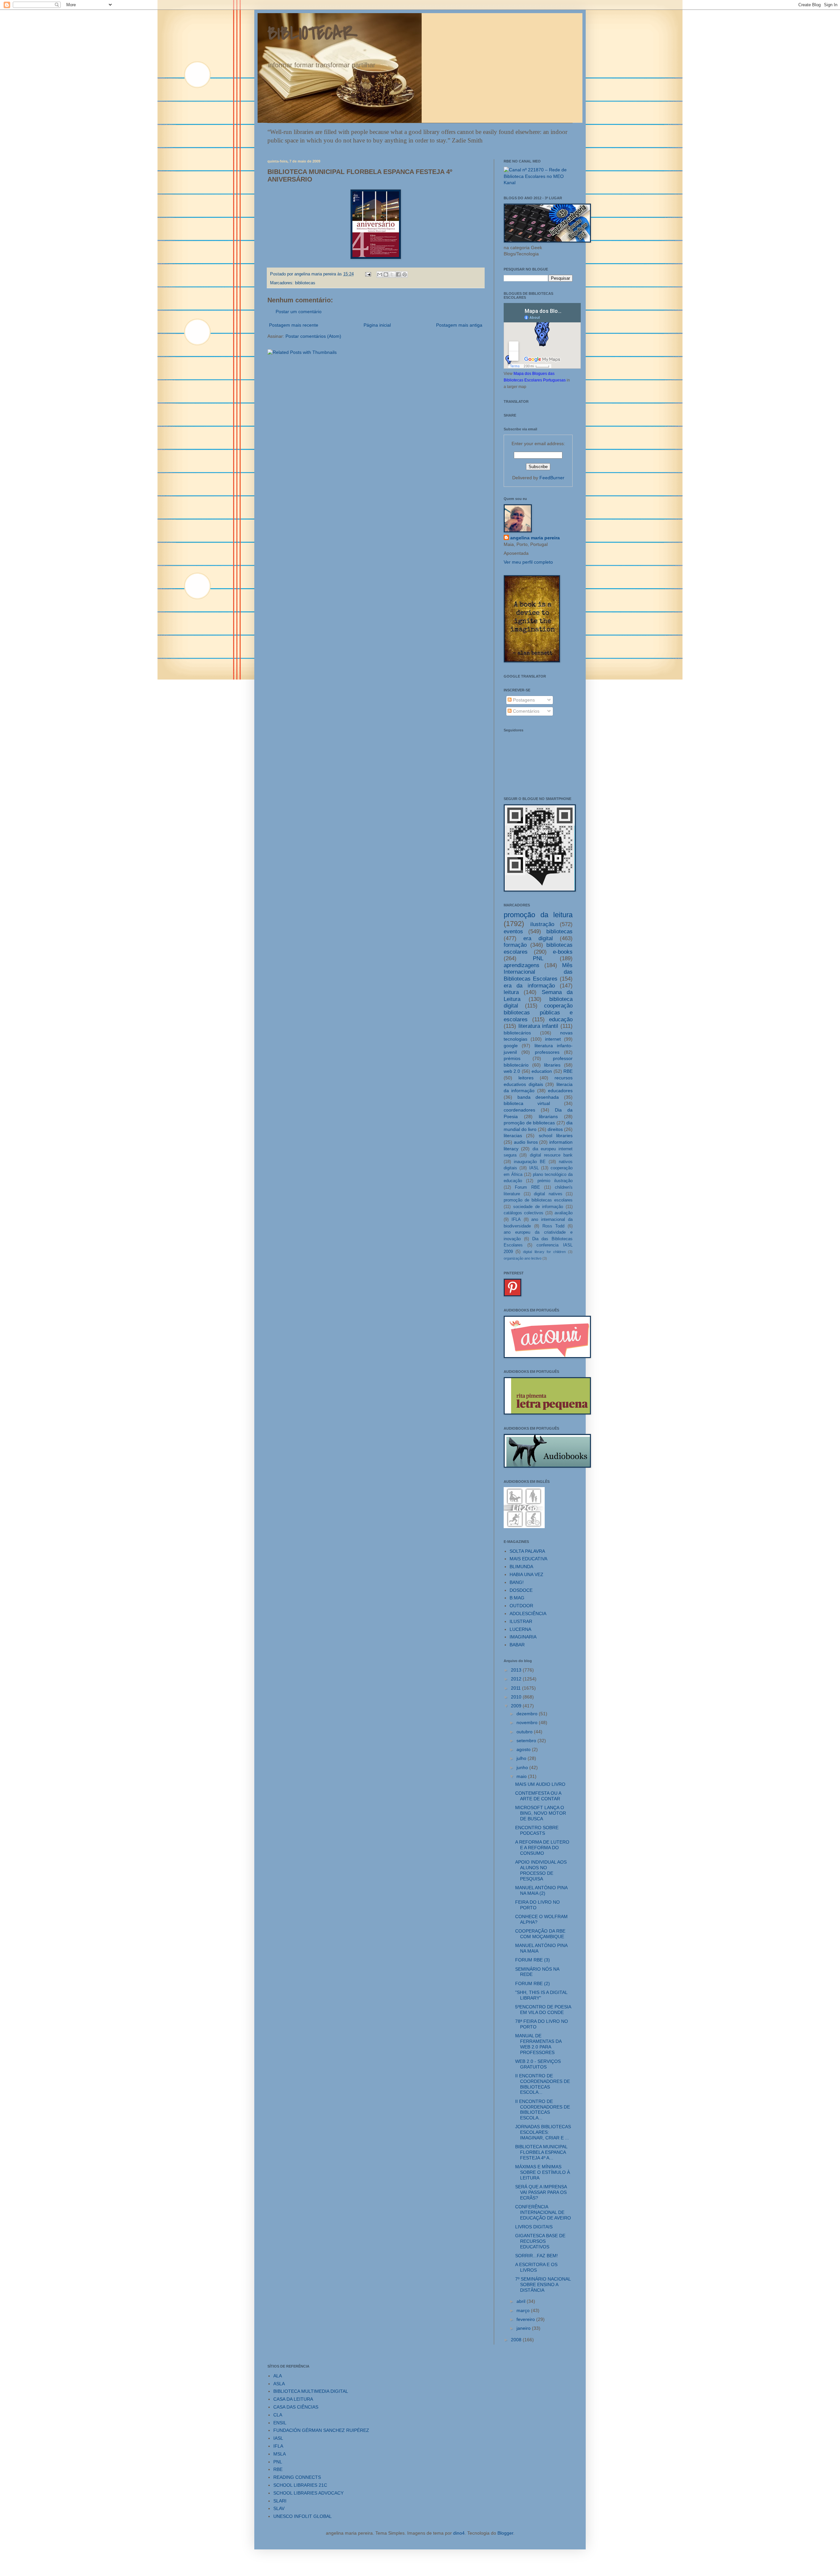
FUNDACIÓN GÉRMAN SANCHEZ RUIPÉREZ (321, 2430)
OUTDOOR (521, 1606)
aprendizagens (522, 965)
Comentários (525, 711)
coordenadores (519, 1110)
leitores (526, 1078)
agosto (524, 1749)
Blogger (505, 2533)
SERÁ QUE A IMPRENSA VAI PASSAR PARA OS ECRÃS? (541, 2192)
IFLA (516, 1220)
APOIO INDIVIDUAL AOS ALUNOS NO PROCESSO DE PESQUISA (541, 1870)
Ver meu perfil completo (528, 562)
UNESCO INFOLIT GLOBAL (303, 2516)
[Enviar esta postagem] (368, 274)
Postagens (523, 700)
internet (553, 1039)
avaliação (564, 1213)
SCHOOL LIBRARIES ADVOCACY (308, 2493)
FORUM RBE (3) (533, 1960)
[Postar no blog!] (386, 274)
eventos (513, 931)
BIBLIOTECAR (313, 34)
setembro (527, 1741)
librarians (548, 1116)
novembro (528, 1722)
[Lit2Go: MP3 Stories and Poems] (524, 1526)
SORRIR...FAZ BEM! (536, 2256)
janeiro (524, 2328)
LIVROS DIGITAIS (534, 2227)
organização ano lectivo (523, 1258)
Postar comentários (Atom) (313, 336)
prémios (512, 1058)
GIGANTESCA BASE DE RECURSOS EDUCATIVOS (540, 2241)
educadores (560, 1091)
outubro (525, 1732)
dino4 (459, 2533)
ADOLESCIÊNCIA (528, 1613)
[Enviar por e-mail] (380, 274)
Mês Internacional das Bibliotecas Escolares (538, 972)
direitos (555, 1129)
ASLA (279, 2384)
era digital (538, 938)
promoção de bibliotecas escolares (538, 1200)
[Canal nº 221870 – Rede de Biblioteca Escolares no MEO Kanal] (538, 183)
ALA (278, 2376)
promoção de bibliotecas (529, 1123)
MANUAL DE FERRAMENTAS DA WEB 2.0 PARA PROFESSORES (538, 2044)
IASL (534, 1168)
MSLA (280, 2454)
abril (522, 2301)
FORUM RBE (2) (533, 1983)
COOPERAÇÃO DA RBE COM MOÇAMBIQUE (540, 1934)
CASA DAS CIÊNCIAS (296, 2407)
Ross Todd (554, 1226)
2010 (517, 1697)
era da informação (529, 986)
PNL (538, 958)
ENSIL (280, 2423)
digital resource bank (551, 1155)
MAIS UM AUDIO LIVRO (540, 1784)
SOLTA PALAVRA (527, 1551)
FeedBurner (552, 478)
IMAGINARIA (523, 1637)
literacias (513, 1136)
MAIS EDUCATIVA (528, 1559)
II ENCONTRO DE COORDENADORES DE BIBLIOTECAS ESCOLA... (543, 2084)
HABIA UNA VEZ (526, 1574)
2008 (517, 2340)
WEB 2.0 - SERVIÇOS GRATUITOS (538, 2064)
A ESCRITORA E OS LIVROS (536, 2267)
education (542, 1071)
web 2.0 (512, 1071)
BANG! (517, 1582)
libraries (552, 1065)
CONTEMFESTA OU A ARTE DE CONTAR (538, 1796)
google (511, 1046)
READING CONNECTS (297, 2477)
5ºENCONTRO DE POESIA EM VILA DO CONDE (543, 2010)
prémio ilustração (555, 1181)
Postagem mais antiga (459, 325)
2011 (516, 1688)
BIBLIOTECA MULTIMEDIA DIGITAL (311, 2391)
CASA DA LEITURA (293, 2399)
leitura (511, 992)
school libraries (556, 1136)
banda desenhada (538, 1097)
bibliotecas (305, 283)
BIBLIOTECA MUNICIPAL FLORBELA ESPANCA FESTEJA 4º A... (541, 2152)
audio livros (526, 1142)
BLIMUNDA (521, 1567)
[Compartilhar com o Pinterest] (405, 274)
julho (522, 1758)
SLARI (280, 2501)
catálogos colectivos (524, 1213)
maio (522, 1776)
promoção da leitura (538, 915)
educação (561, 1019)
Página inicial (377, 325)
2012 (517, 1679)
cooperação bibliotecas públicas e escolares (538, 1012)
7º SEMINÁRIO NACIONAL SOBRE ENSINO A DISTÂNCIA (543, 2284)
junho (523, 1767)
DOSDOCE (521, 1590)
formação (515, 945)
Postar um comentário (299, 312)
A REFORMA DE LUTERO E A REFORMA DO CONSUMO (542, 1848)
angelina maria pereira (535, 538)
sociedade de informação (538, 1207)
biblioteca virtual (527, 1103)
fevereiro (526, 2319)
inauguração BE (530, 1162)
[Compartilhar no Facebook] (398, 274)
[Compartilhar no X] (392, 274)
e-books (563, 952)
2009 (517, 1706)
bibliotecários (517, 1033)
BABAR (517, 1645)
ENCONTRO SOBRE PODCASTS (537, 1830)
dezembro (528, 1714)
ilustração (542, 924)
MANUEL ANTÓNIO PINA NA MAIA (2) (541, 1890)
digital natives (548, 1194)
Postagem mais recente (294, 325)
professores (547, 1052)
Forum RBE (527, 1187)
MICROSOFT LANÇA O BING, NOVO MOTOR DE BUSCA (541, 1813)
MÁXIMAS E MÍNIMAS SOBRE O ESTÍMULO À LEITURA (543, 2172)
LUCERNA (520, 1629)
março (524, 2310)
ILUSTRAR (521, 1621)
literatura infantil (538, 1026)
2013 (517, 1670)
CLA (278, 2415)
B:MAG (517, 1598)
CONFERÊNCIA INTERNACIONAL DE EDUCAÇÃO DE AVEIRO (543, 2212)
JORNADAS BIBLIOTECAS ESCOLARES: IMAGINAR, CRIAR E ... (543, 2132)
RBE (568, 1071)
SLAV (279, 2508)
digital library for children (544, 1252)
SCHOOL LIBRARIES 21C (300, 2485)
